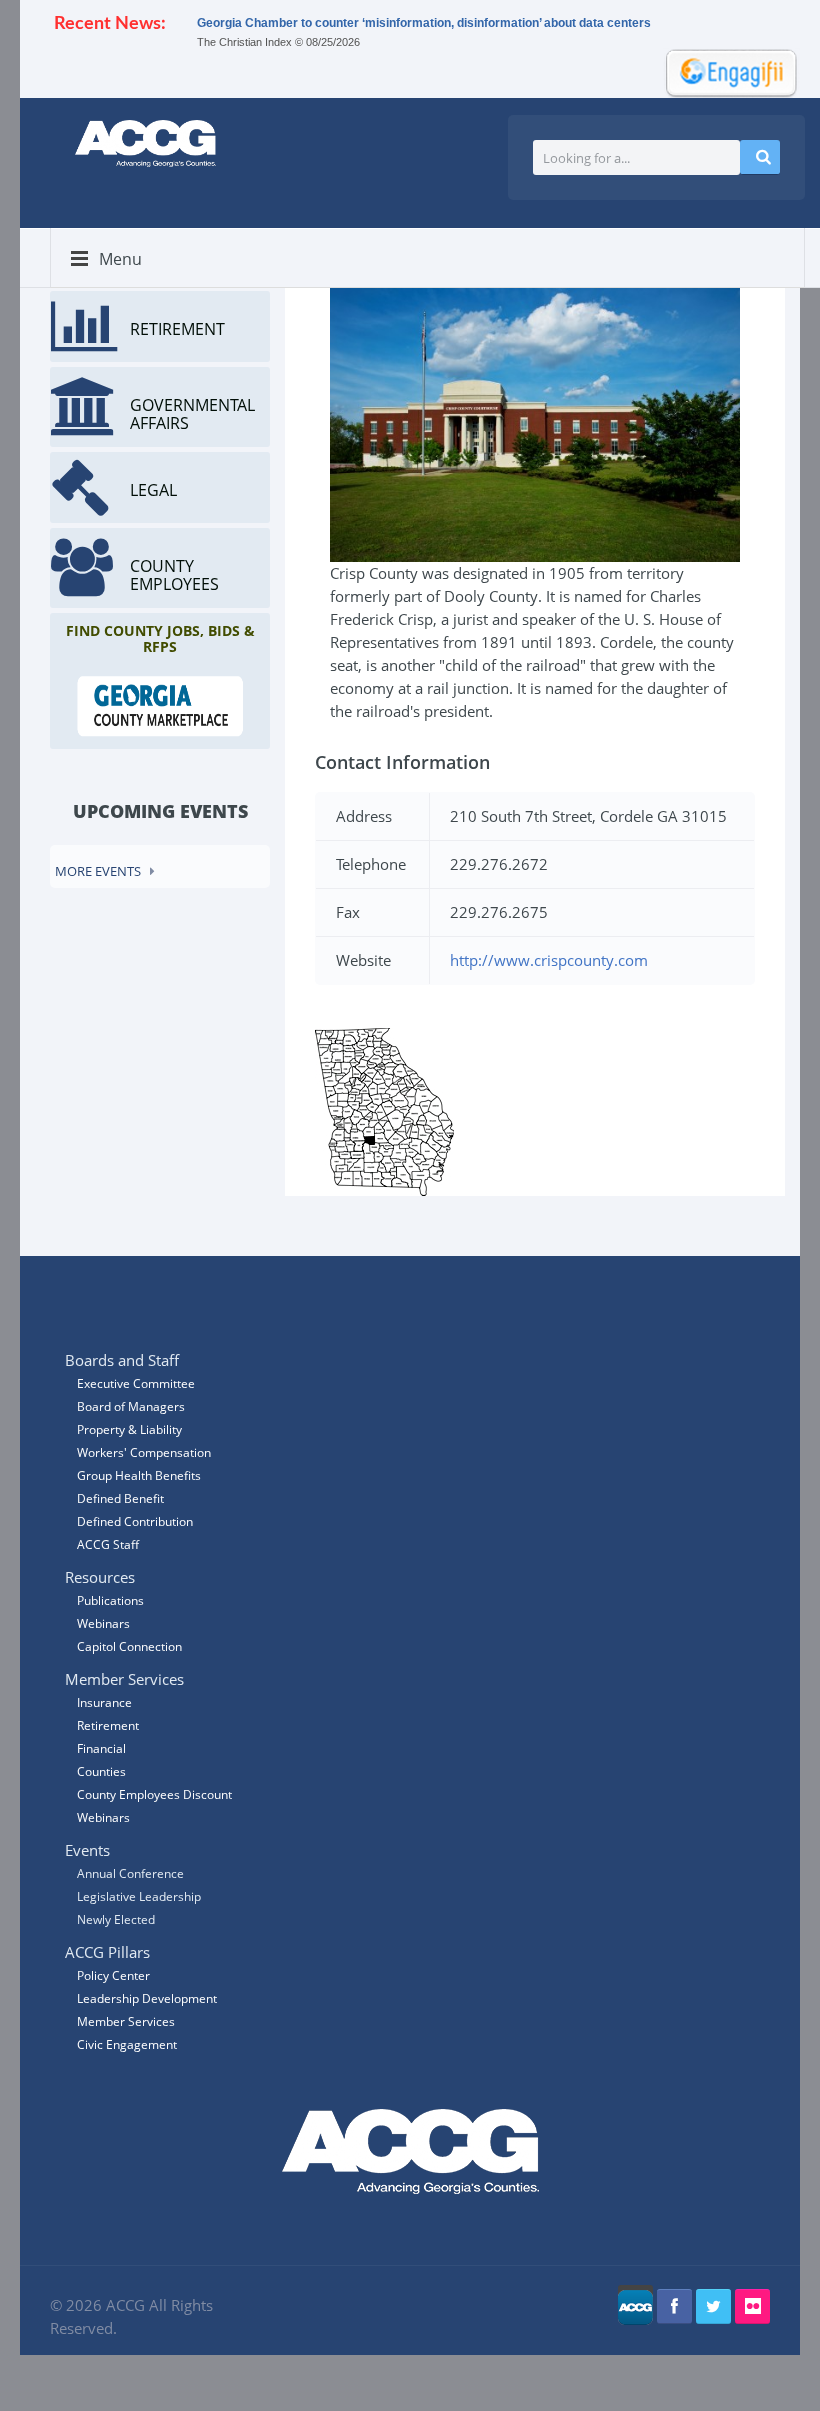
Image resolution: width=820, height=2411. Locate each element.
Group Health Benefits (139, 1475)
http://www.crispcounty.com (549, 960)
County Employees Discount (154, 1794)
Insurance (104, 1702)
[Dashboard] (725, 71)
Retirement (108, 1725)
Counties (101, 1771)
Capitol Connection (129, 1646)
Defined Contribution (135, 1521)
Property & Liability (129, 1429)
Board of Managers (131, 1406)
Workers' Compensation (144, 1452)
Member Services (126, 2021)
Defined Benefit (120, 1498)
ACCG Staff (108, 1544)
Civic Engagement (127, 2044)
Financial (101, 1748)
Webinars (103, 1817)
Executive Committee (136, 1383)
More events (98, 871)
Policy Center (113, 1975)
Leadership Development (147, 1998)
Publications (110, 1600)
